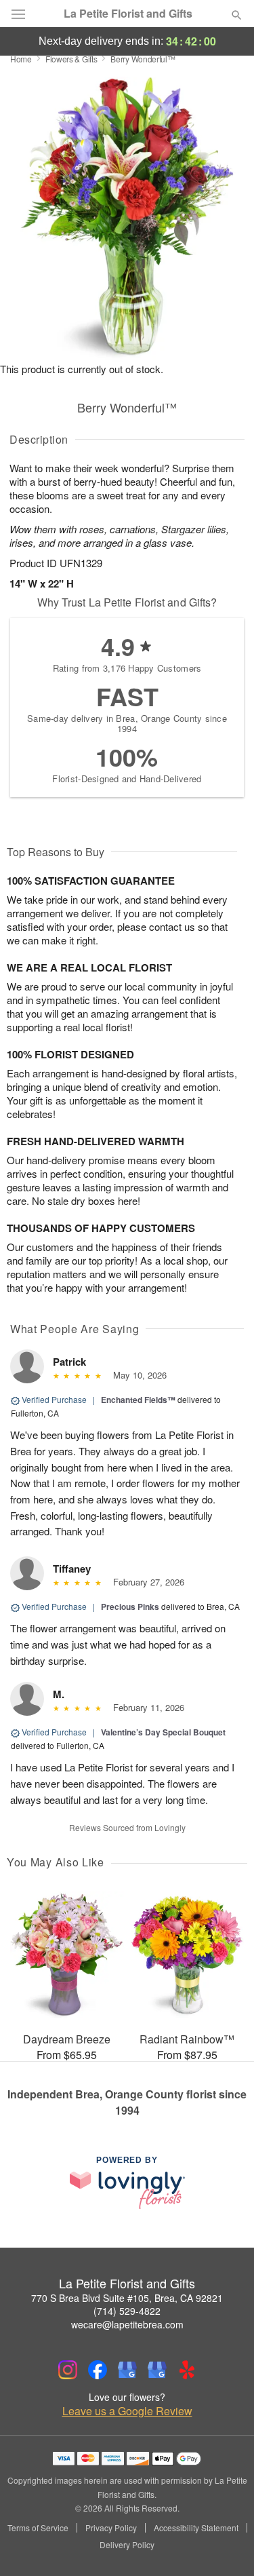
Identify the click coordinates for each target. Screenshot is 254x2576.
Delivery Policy (127, 2545)
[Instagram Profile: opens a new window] (68, 2370)
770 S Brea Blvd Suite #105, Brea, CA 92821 (127, 2298)
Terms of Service (38, 2528)
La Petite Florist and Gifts (128, 14)
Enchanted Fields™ (138, 1400)
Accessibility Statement (196, 2528)
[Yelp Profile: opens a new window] (187, 2370)
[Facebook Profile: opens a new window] (98, 2370)
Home (21, 59)
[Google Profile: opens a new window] (127, 2370)
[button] (225, 2545)
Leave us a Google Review (127, 2411)
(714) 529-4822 (127, 2311)
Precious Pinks (130, 1607)
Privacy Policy (111, 2528)
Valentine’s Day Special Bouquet (163, 1732)
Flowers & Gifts (71, 59)
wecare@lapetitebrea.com (127, 2324)
